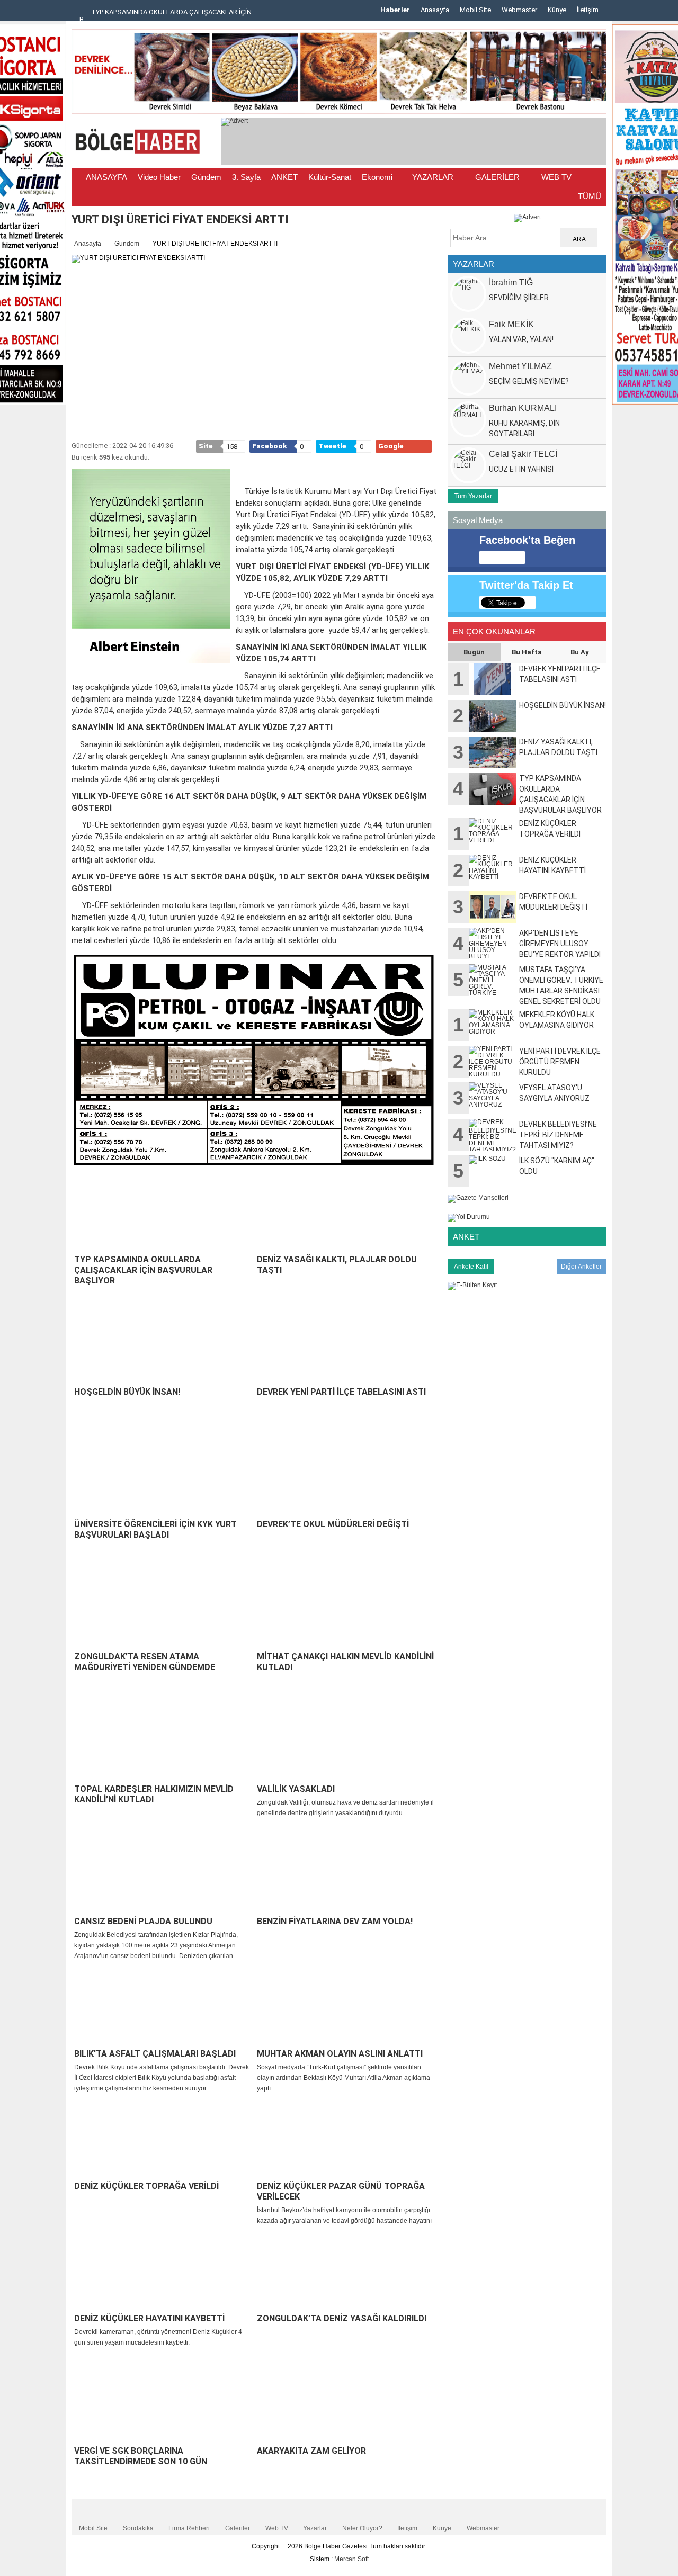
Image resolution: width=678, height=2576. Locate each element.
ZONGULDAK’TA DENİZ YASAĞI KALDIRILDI (342, 2318)
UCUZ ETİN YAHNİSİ (521, 469)
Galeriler (238, 2528)
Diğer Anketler (581, 1267)
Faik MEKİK (511, 324)
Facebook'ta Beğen (527, 540)
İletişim (588, 10)
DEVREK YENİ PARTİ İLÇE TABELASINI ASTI (341, 1392)
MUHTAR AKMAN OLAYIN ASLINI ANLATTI (340, 2054)
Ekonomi (377, 177)
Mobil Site (475, 10)
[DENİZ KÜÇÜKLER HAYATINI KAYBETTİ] (163, 2271)
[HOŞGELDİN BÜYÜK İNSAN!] (163, 1344)
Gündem (206, 177)
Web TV (277, 2528)
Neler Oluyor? (362, 2528)
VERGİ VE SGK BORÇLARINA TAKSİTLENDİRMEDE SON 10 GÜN (141, 2456)
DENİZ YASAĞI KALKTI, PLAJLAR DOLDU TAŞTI (337, 1265)
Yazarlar (315, 2528)
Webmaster (519, 10)
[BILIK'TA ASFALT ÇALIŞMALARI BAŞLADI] (163, 2006)
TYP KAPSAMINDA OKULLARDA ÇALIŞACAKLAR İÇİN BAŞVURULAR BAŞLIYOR (143, 1270)
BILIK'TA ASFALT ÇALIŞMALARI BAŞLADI (155, 2054)
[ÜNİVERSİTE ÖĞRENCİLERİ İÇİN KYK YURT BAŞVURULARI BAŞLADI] (163, 1477)
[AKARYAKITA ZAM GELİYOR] (346, 2403)
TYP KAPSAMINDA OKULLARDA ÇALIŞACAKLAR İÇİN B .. (166, 16)
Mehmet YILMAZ (520, 366)
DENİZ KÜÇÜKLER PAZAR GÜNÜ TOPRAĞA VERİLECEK (341, 2191)
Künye (557, 10)
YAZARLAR (433, 177)
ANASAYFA (106, 177)
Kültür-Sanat (330, 177)
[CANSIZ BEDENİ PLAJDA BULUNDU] (163, 1874)
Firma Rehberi (189, 2528)
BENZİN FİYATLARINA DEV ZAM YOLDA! (335, 1921)
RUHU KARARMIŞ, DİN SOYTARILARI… (524, 428)
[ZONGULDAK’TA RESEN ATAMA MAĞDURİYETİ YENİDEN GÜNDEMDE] (163, 1609)
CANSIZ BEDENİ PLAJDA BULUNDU (143, 1921)
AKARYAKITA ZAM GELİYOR (311, 2451)
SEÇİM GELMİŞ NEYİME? (529, 381)
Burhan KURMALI (523, 408)
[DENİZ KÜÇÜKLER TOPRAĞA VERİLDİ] (163, 2139)
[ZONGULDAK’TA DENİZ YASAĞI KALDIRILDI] (346, 2271)
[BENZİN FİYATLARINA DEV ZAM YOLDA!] (346, 1874)
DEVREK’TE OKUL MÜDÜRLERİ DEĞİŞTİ (333, 1524)
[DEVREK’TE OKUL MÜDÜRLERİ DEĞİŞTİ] (346, 1477)
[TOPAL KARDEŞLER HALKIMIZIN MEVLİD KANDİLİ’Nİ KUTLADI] (163, 1742)
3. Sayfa (246, 177)
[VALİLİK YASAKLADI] (346, 1742)
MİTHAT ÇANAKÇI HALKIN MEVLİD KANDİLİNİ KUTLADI (345, 1662)
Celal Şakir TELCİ (523, 454)
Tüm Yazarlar (473, 496)
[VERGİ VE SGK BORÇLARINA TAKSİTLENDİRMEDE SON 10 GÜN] (163, 2403)
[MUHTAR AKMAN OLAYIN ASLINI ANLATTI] (346, 2006)
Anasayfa (435, 10)
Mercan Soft (351, 2559)
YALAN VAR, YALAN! (521, 339)
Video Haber (159, 177)
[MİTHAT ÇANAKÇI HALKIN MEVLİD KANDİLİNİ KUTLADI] (346, 1609)
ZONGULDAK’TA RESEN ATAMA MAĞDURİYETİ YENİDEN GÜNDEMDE (145, 1662)
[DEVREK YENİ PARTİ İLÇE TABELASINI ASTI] (346, 1344)
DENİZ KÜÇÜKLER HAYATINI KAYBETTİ (149, 2318)
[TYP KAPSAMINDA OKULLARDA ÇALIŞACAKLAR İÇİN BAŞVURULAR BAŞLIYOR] (163, 1212)
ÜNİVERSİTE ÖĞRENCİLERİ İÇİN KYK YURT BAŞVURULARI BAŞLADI (155, 1529)
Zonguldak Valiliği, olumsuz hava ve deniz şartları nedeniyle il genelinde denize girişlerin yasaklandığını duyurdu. (345, 1808)
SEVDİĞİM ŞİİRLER (519, 298)
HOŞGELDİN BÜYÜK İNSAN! (127, 1392)
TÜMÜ (590, 196)
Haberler (395, 10)
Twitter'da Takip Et (526, 585)
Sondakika (138, 2528)
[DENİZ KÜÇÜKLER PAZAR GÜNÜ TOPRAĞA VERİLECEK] (346, 2139)
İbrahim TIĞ (511, 282)
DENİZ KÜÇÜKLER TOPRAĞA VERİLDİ (146, 2186)
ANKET (284, 177)
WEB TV (555, 177)
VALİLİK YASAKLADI (296, 1789)
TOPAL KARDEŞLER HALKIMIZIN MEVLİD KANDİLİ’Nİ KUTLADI (154, 1794)
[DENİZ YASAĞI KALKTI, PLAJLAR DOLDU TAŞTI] (346, 1212)
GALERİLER (496, 177)
